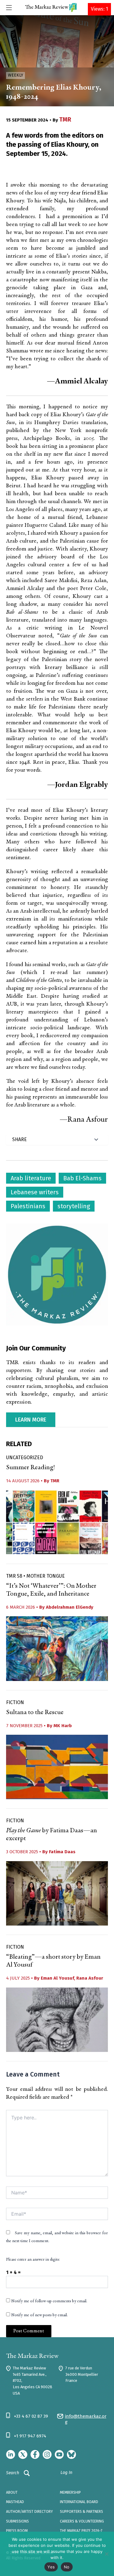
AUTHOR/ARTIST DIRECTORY (29, 2512)
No (67, 2567)
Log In (66, 2473)
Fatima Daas (62, 1852)
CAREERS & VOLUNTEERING (82, 2521)
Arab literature (31, 1178)
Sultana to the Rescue (35, 1713)
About (12, 2492)
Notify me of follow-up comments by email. (49, 2301)
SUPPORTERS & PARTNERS (81, 2512)
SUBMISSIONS (17, 2521)
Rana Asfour (90, 1978)
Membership (70, 2492)
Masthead (15, 2502)
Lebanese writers (35, 1192)
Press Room (17, 2531)
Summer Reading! (31, 1468)
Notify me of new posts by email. (40, 2315)
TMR (65, 119)
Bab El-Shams (82, 1178)
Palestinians (28, 1206)
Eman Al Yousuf (57, 1978)
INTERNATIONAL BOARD (79, 2502)
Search (13, 2473)
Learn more (31, 1420)
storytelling (74, 1206)
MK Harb (63, 1726)
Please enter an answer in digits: (33, 2260)
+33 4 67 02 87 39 (31, 2416)
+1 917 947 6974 (30, 2436)
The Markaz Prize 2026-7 (81, 2531)
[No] (106, 2554)
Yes (51, 2567)
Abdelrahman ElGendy (70, 1607)
